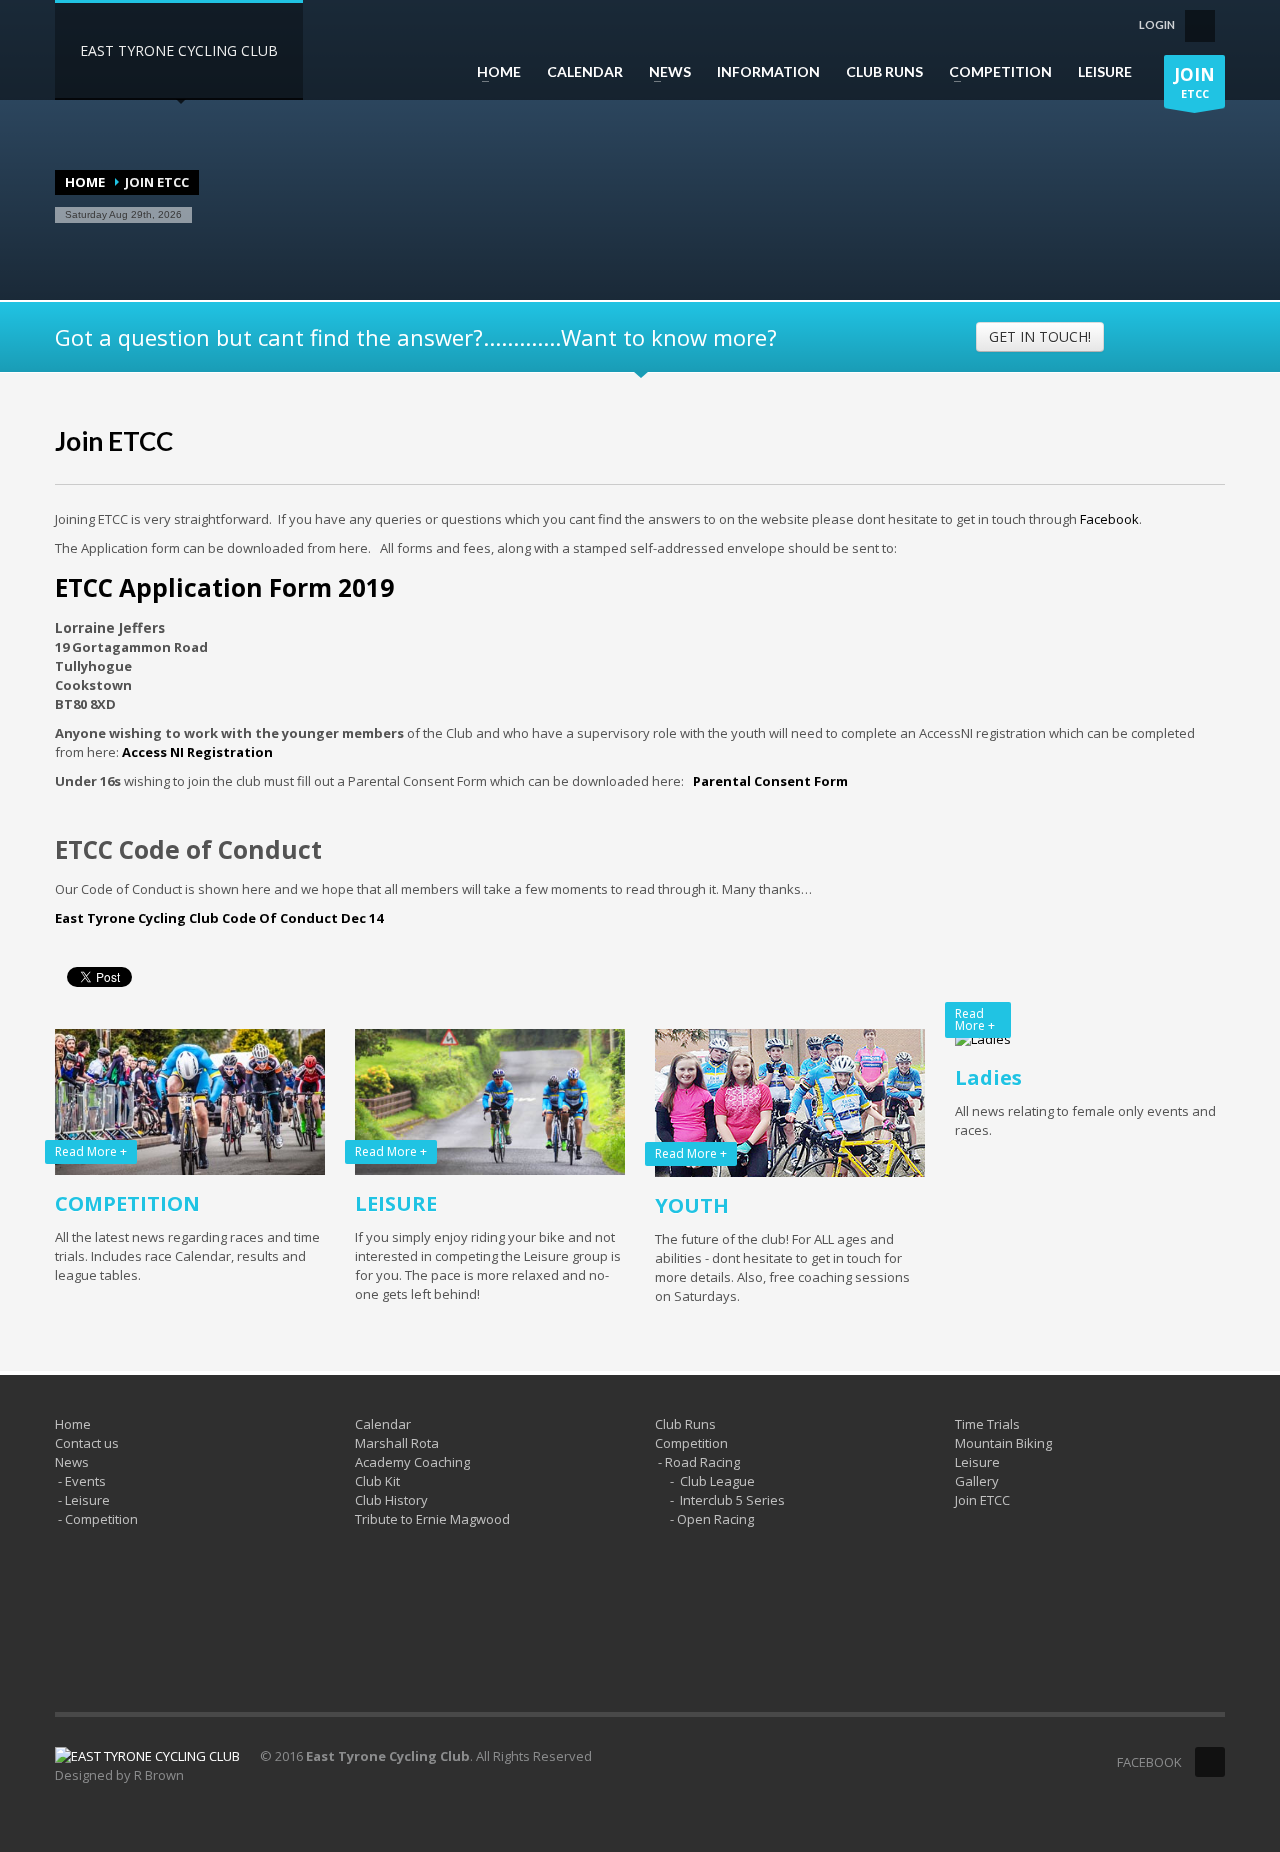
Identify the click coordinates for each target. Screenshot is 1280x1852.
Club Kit (377, 1481)
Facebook (1109, 519)
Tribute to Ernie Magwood (432, 1519)
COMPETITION (994, 72)
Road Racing (702, 1462)
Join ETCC (114, 441)
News (72, 1462)
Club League (717, 1481)
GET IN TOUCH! (1040, 336)
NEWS (664, 72)
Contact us (87, 1443)
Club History (391, 1500)
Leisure (87, 1500)
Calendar (383, 1424)
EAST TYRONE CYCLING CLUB (179, 50)
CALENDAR (585, 72)
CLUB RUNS (884, 72)
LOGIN (1157, 24)
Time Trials (987, 1424)
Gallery (977, 1481)
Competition (101, 1519)
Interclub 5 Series (732, 1500)
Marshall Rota (397, 1443)
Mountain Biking (1003, 1443)
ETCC (1194, 82)
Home (85, 182)
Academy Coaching (412, 1462)
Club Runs (685, 1424)
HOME (493, 72)
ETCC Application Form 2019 (224, 587)
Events (85, 1481)
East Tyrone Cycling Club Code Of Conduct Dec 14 (219, 918)
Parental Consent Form (770, 781)
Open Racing (715, 1519)
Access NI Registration (197, 752)
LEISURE (1105, 72)
